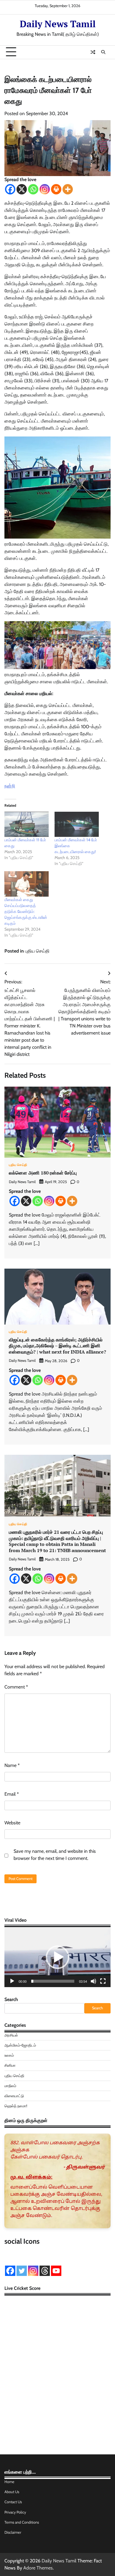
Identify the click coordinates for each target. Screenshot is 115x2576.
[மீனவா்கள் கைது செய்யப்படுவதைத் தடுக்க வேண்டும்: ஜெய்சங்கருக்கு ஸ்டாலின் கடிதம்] (27, 884)
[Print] (56, 189)
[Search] (103, 52)
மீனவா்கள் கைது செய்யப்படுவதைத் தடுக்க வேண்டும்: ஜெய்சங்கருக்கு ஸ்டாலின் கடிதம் (26, 911)
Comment (16, 1687)
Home (9, 2482)
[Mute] (93, 1981)
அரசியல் (11, 2035)
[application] (57, 1957)
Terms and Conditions (22, 2522)
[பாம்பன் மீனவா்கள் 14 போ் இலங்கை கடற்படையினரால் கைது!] (77, 824)
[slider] (53, 1981)
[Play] (12, 1981)
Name (12, 1765)
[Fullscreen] (103, 1981)
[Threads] (45, 2271)
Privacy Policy (15, 2512)
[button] (57, 1957)
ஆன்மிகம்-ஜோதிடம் (20, 2045)
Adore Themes (38, 2568)
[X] (22, 189)
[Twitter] (22, 2271)
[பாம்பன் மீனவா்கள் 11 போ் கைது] (27, 824)
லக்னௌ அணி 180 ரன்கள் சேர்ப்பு (43, 1173)
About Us (12, 2492)
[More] (68, 189)
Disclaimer (13, 2532)
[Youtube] (56, 2271)
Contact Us (13, 2502)
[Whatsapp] (33, 189)
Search (11, 1999)
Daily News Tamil (58, 24)
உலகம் (9, 2055)
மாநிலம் (10, 2086)
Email (12, 1794)
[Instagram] (45, 189)
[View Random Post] (93, 52)
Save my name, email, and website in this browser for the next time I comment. (55, 1855)
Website (12, 1823)
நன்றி (10, 786)
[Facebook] (10, 189)
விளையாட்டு (14, 2096)
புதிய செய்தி (37, 951)
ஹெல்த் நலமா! (16, 2106)
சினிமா (10, 2065)
